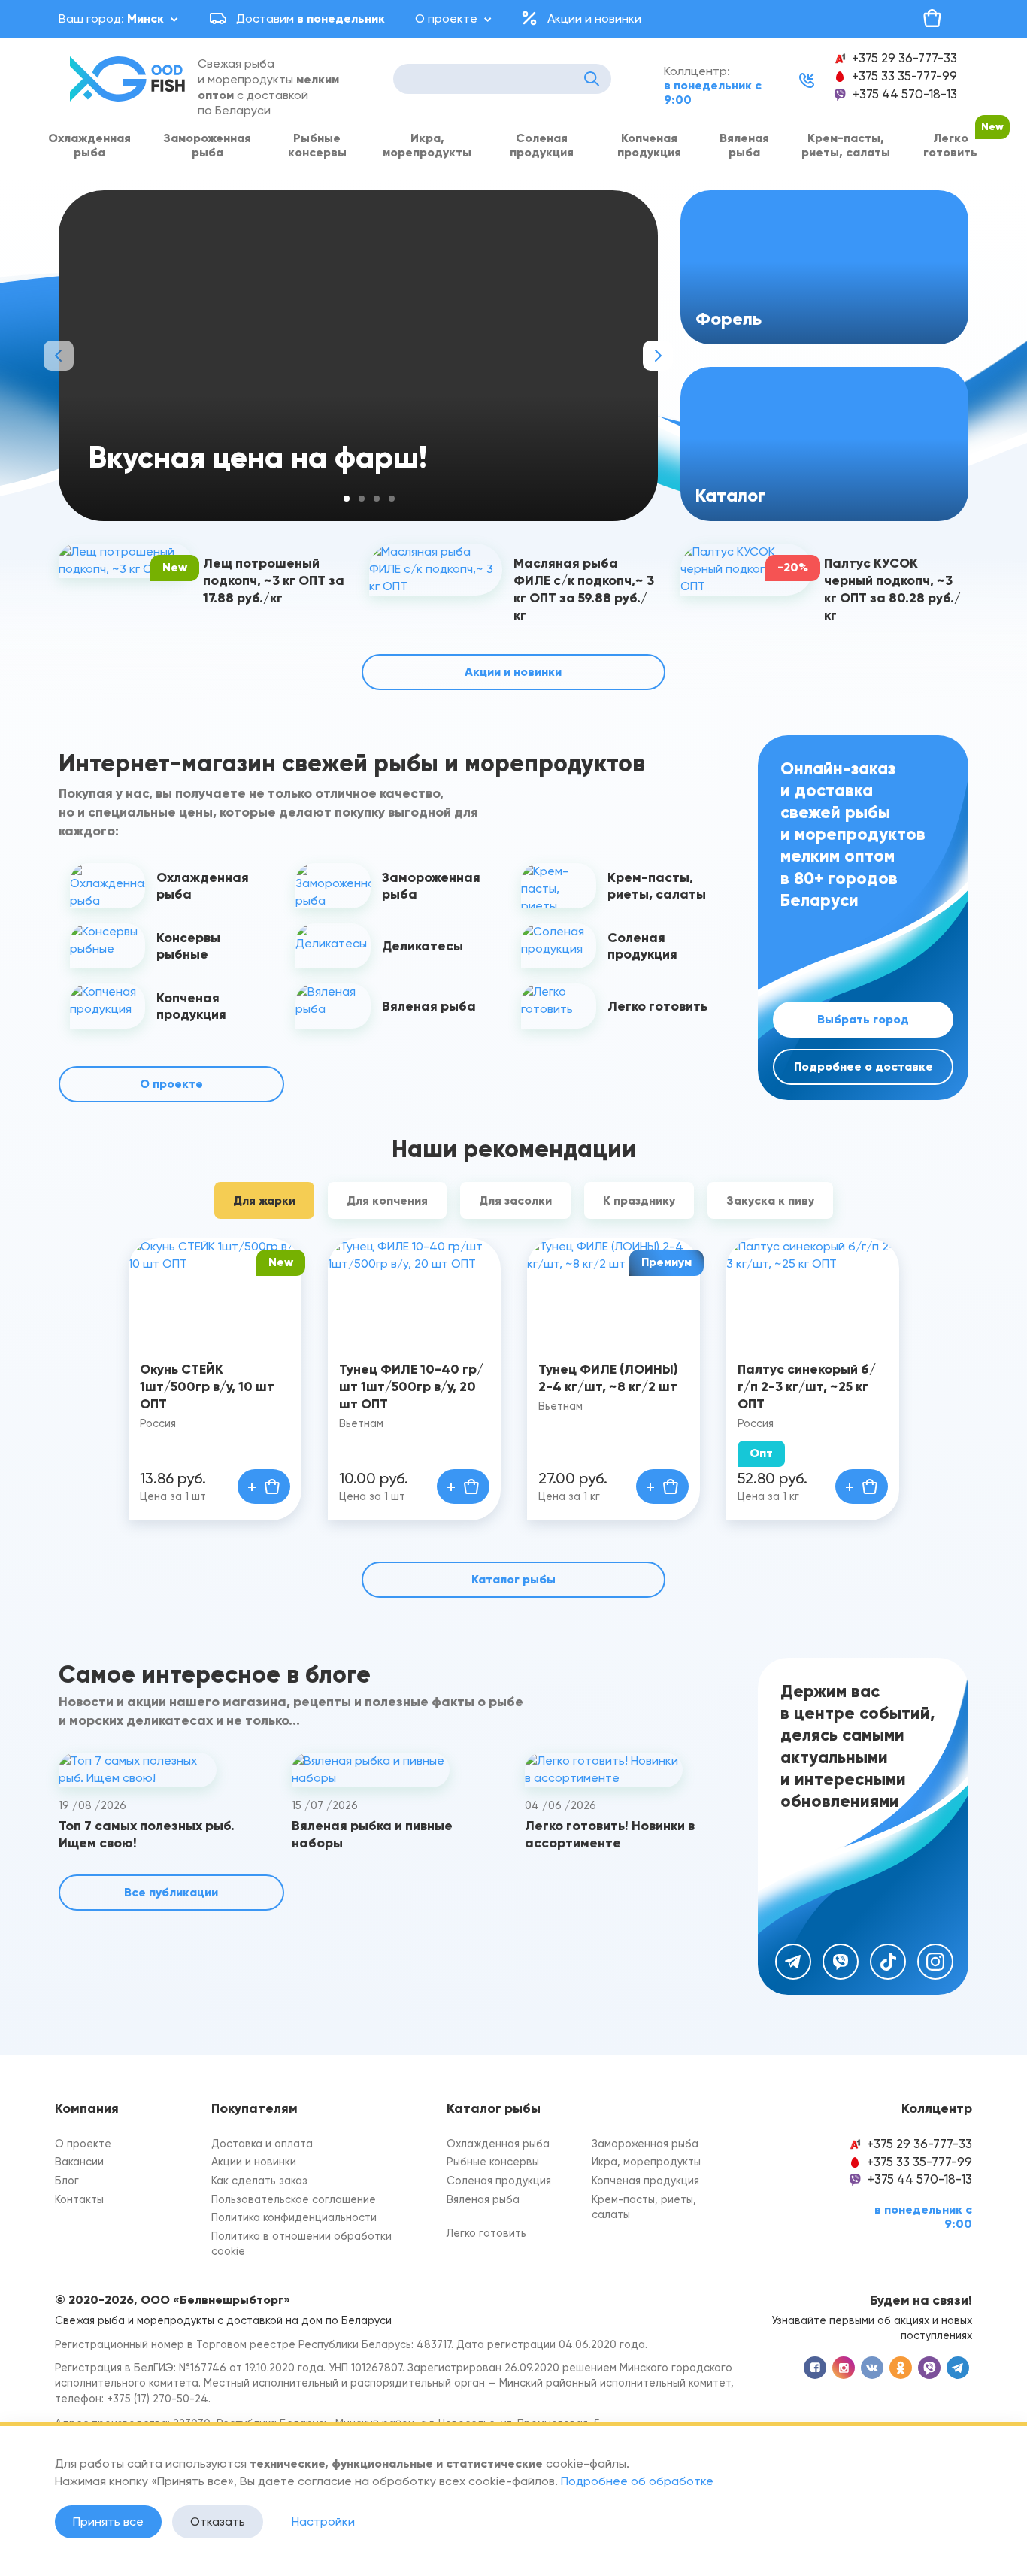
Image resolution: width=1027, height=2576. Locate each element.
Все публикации (171, 1892)
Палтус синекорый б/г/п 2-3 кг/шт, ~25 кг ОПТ (807, 1386)
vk (872, 2368)
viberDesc (929, 2368)
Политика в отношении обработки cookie (301, 2244)
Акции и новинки (594, 18)
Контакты (79, 2200)
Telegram (793, 1962)
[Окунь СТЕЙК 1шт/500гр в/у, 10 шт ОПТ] (215, 1291)
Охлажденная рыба (89, 145)
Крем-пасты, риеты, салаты (846, 145)
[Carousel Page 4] (392, 499)
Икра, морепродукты (427, 145)
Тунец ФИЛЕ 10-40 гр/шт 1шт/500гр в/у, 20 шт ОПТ (411, 1386)
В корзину (264, 1487)
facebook (815, 2368)
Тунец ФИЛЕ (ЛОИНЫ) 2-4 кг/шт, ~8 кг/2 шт (608, 1378)
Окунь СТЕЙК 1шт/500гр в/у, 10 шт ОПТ (207, 1386)
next (658, 356)
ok (901, 2368)
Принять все (108, 2521)
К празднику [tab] (639, 1200)
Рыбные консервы (317, 145)
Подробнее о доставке (863, 1067)
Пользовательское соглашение (294, 2200)
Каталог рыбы (513, 1579)
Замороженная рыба (207, 145)
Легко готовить (950, 145)
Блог (67, 2181)
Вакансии (79, 2162)
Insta (935, 1962)
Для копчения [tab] (387, 1200)
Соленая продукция (542, 145)
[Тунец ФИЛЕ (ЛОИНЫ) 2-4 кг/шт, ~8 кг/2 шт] (613, 1291)
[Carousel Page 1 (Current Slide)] (347, 499)
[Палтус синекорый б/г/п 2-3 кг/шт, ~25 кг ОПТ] (813, 1291)
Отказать (218, 2521)
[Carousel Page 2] (362, 499)
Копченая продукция (649, 145)
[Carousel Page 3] (377, 499)
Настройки (323, 2521)
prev (59, 356)
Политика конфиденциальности (294, 2218)
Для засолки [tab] (515, 1200)
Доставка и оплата (262, 2144)
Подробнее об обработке (637, 2481)
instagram (844, 2368)
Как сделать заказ (259, 2181)
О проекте (446, 18)
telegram (958, 2368)
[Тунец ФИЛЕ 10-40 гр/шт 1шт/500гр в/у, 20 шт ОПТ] (414, 1291)
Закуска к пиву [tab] (770, 1200)
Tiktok (888, 1962)
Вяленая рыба (744, 145)
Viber (841, 1962)
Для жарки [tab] (264, 1200)
